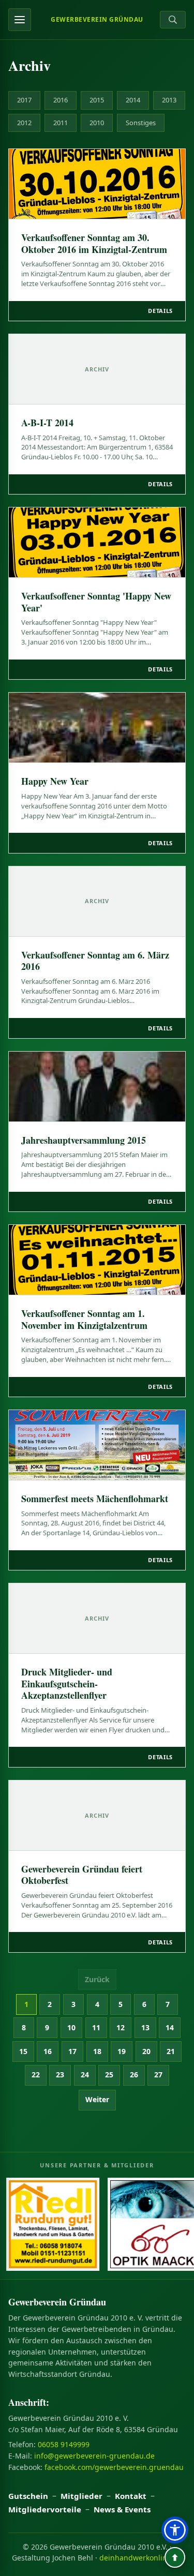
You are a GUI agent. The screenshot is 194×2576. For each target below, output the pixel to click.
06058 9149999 (64, 2444)
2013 (169, 100)
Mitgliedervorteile (45, 2509)
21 (171, 2051)
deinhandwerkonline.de (141, 2558)
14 (170, 2027)
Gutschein (28, 2496)
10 (71, 2027)
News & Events (122, 2509)
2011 (61, 123)
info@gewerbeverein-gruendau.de (94, 2456)
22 (36, 2075)
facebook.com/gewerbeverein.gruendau (114, 2467)
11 (96, 2027)
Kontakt (131, 2496)
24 (85, 2075)
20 (146, 2051)
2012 (24, 123)
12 (121, 2027)
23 (60, 2075)
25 (109, 2075)
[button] (175, 2530)
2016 (61, 100)
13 (145, 2027)
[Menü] (20, 20)
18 (97, 2051)
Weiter (97, 2099)
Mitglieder (81, 2496)
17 (72, 2051)
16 (48, 2051)
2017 (24, 100)
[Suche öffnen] (173, 20)
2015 (97, 100)
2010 (97, 123)
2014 (133, 100)
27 (158, 2075)
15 (23, 2051)
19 (122, 2051)
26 (134, 2075)
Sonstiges (141, 123)
